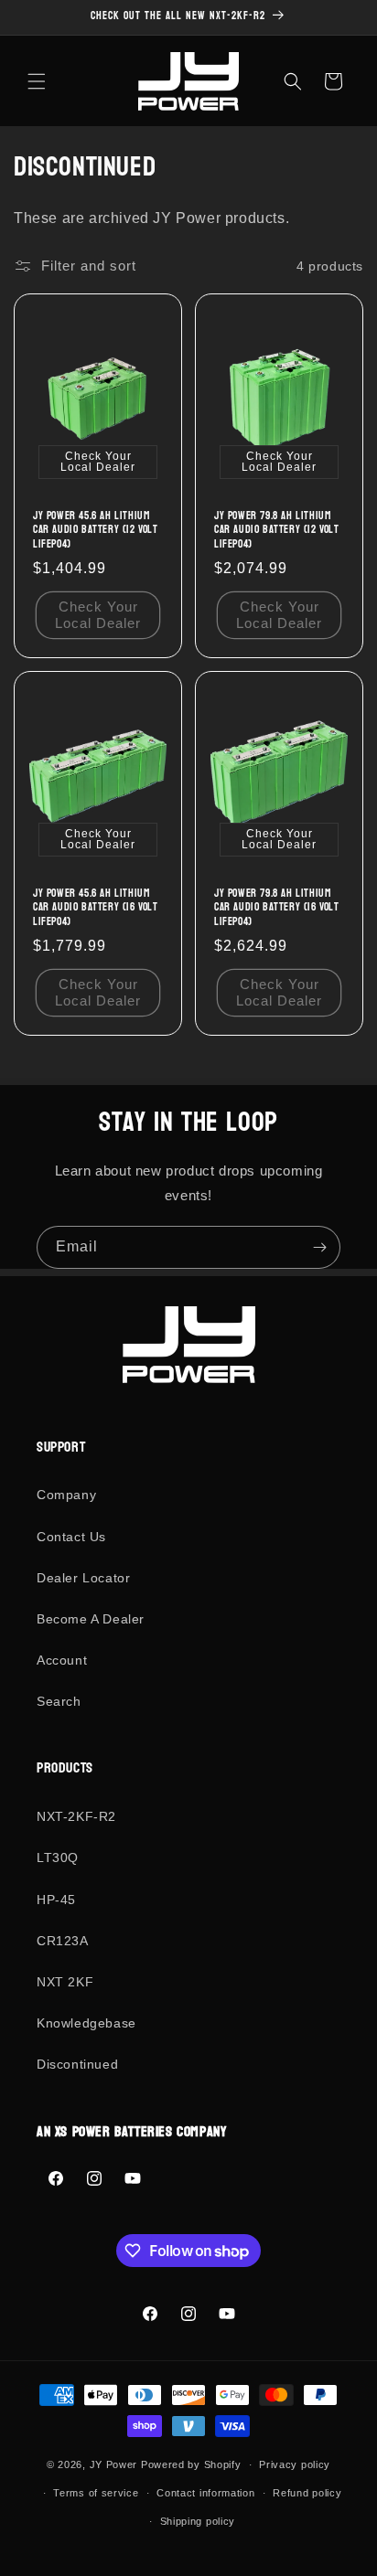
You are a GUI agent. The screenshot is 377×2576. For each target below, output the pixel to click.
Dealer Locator (83, 1578)
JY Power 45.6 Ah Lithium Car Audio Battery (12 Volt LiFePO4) (96, 531)
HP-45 (56, 1900)
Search (59, 1701)
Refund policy (307, 2493)
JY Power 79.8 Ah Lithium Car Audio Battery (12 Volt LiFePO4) (277, 531)
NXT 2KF (65, 1982)
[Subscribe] (319, 1247)
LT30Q (58, 1857)
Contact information (205, 2493)
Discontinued (77, 2064)
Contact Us (71, 1537)
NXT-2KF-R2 (76, 1816)
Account (62, 1660)
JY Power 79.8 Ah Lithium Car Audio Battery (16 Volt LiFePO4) (277, 908)
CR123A (63, 1941)
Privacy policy (295, 2464)
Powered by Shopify (191, 2464)
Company (66, 1495)
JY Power (114, 2464)
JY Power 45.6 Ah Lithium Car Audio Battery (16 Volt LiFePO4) (96, 908)
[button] (37, 81)
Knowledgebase (86, 2023)
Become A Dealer (91, 1619)
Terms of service (96, 2493)
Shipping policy (198, 2521)
